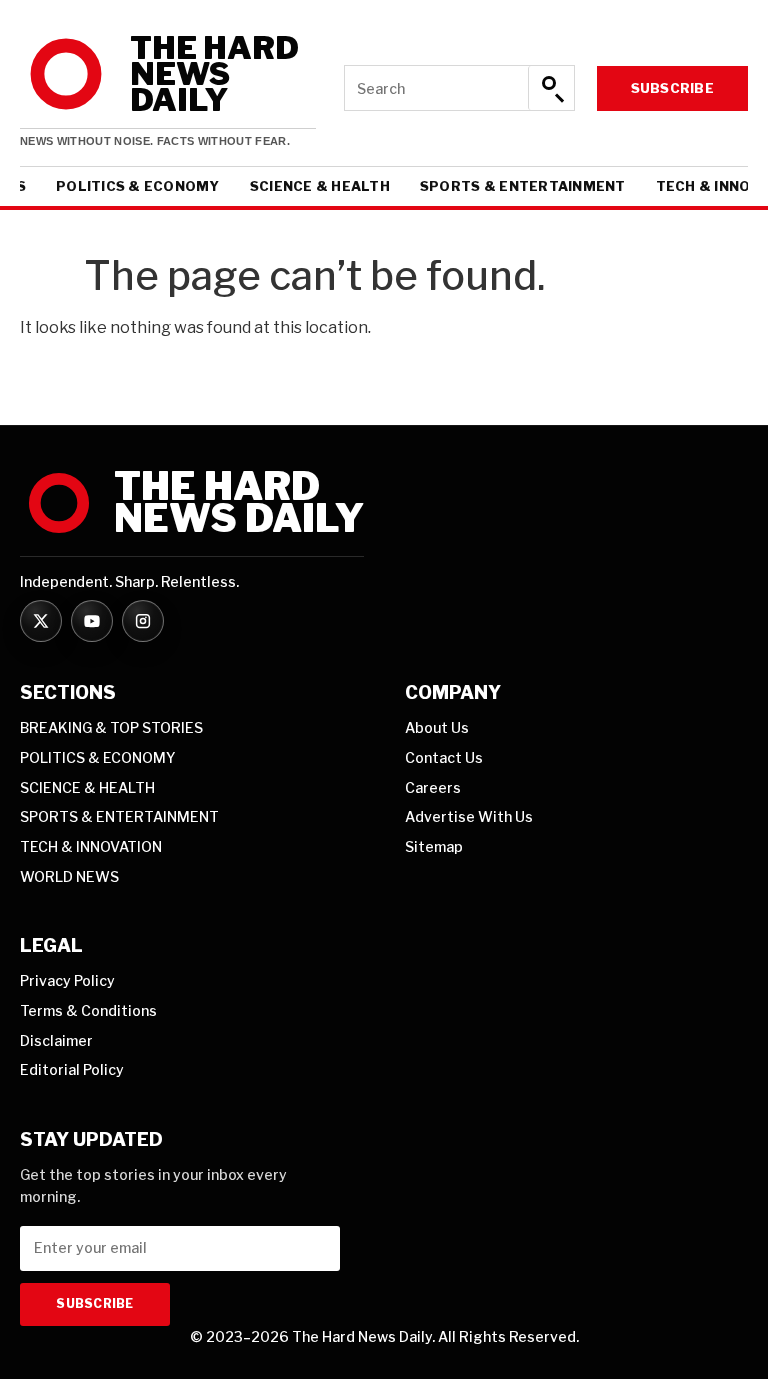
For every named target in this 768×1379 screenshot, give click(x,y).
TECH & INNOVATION (91, 846)
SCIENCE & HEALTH (320, 186)
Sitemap (434, 846)
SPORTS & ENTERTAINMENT (523, 186)
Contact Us (444, 757)
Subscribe (672, 88)
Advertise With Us (469, 816)
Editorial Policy (72, 1069)
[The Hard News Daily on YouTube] (92, 621)
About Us (437, 727)
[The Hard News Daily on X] (41, 621)
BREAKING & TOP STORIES (111, 727)
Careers (433, 787)
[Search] (551, 88)
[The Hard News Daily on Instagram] (143, 621)
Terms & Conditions (88, 1010)
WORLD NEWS (69, 876)
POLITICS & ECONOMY (138, 186)
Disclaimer (56, 1040)
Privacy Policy (67, 980)
